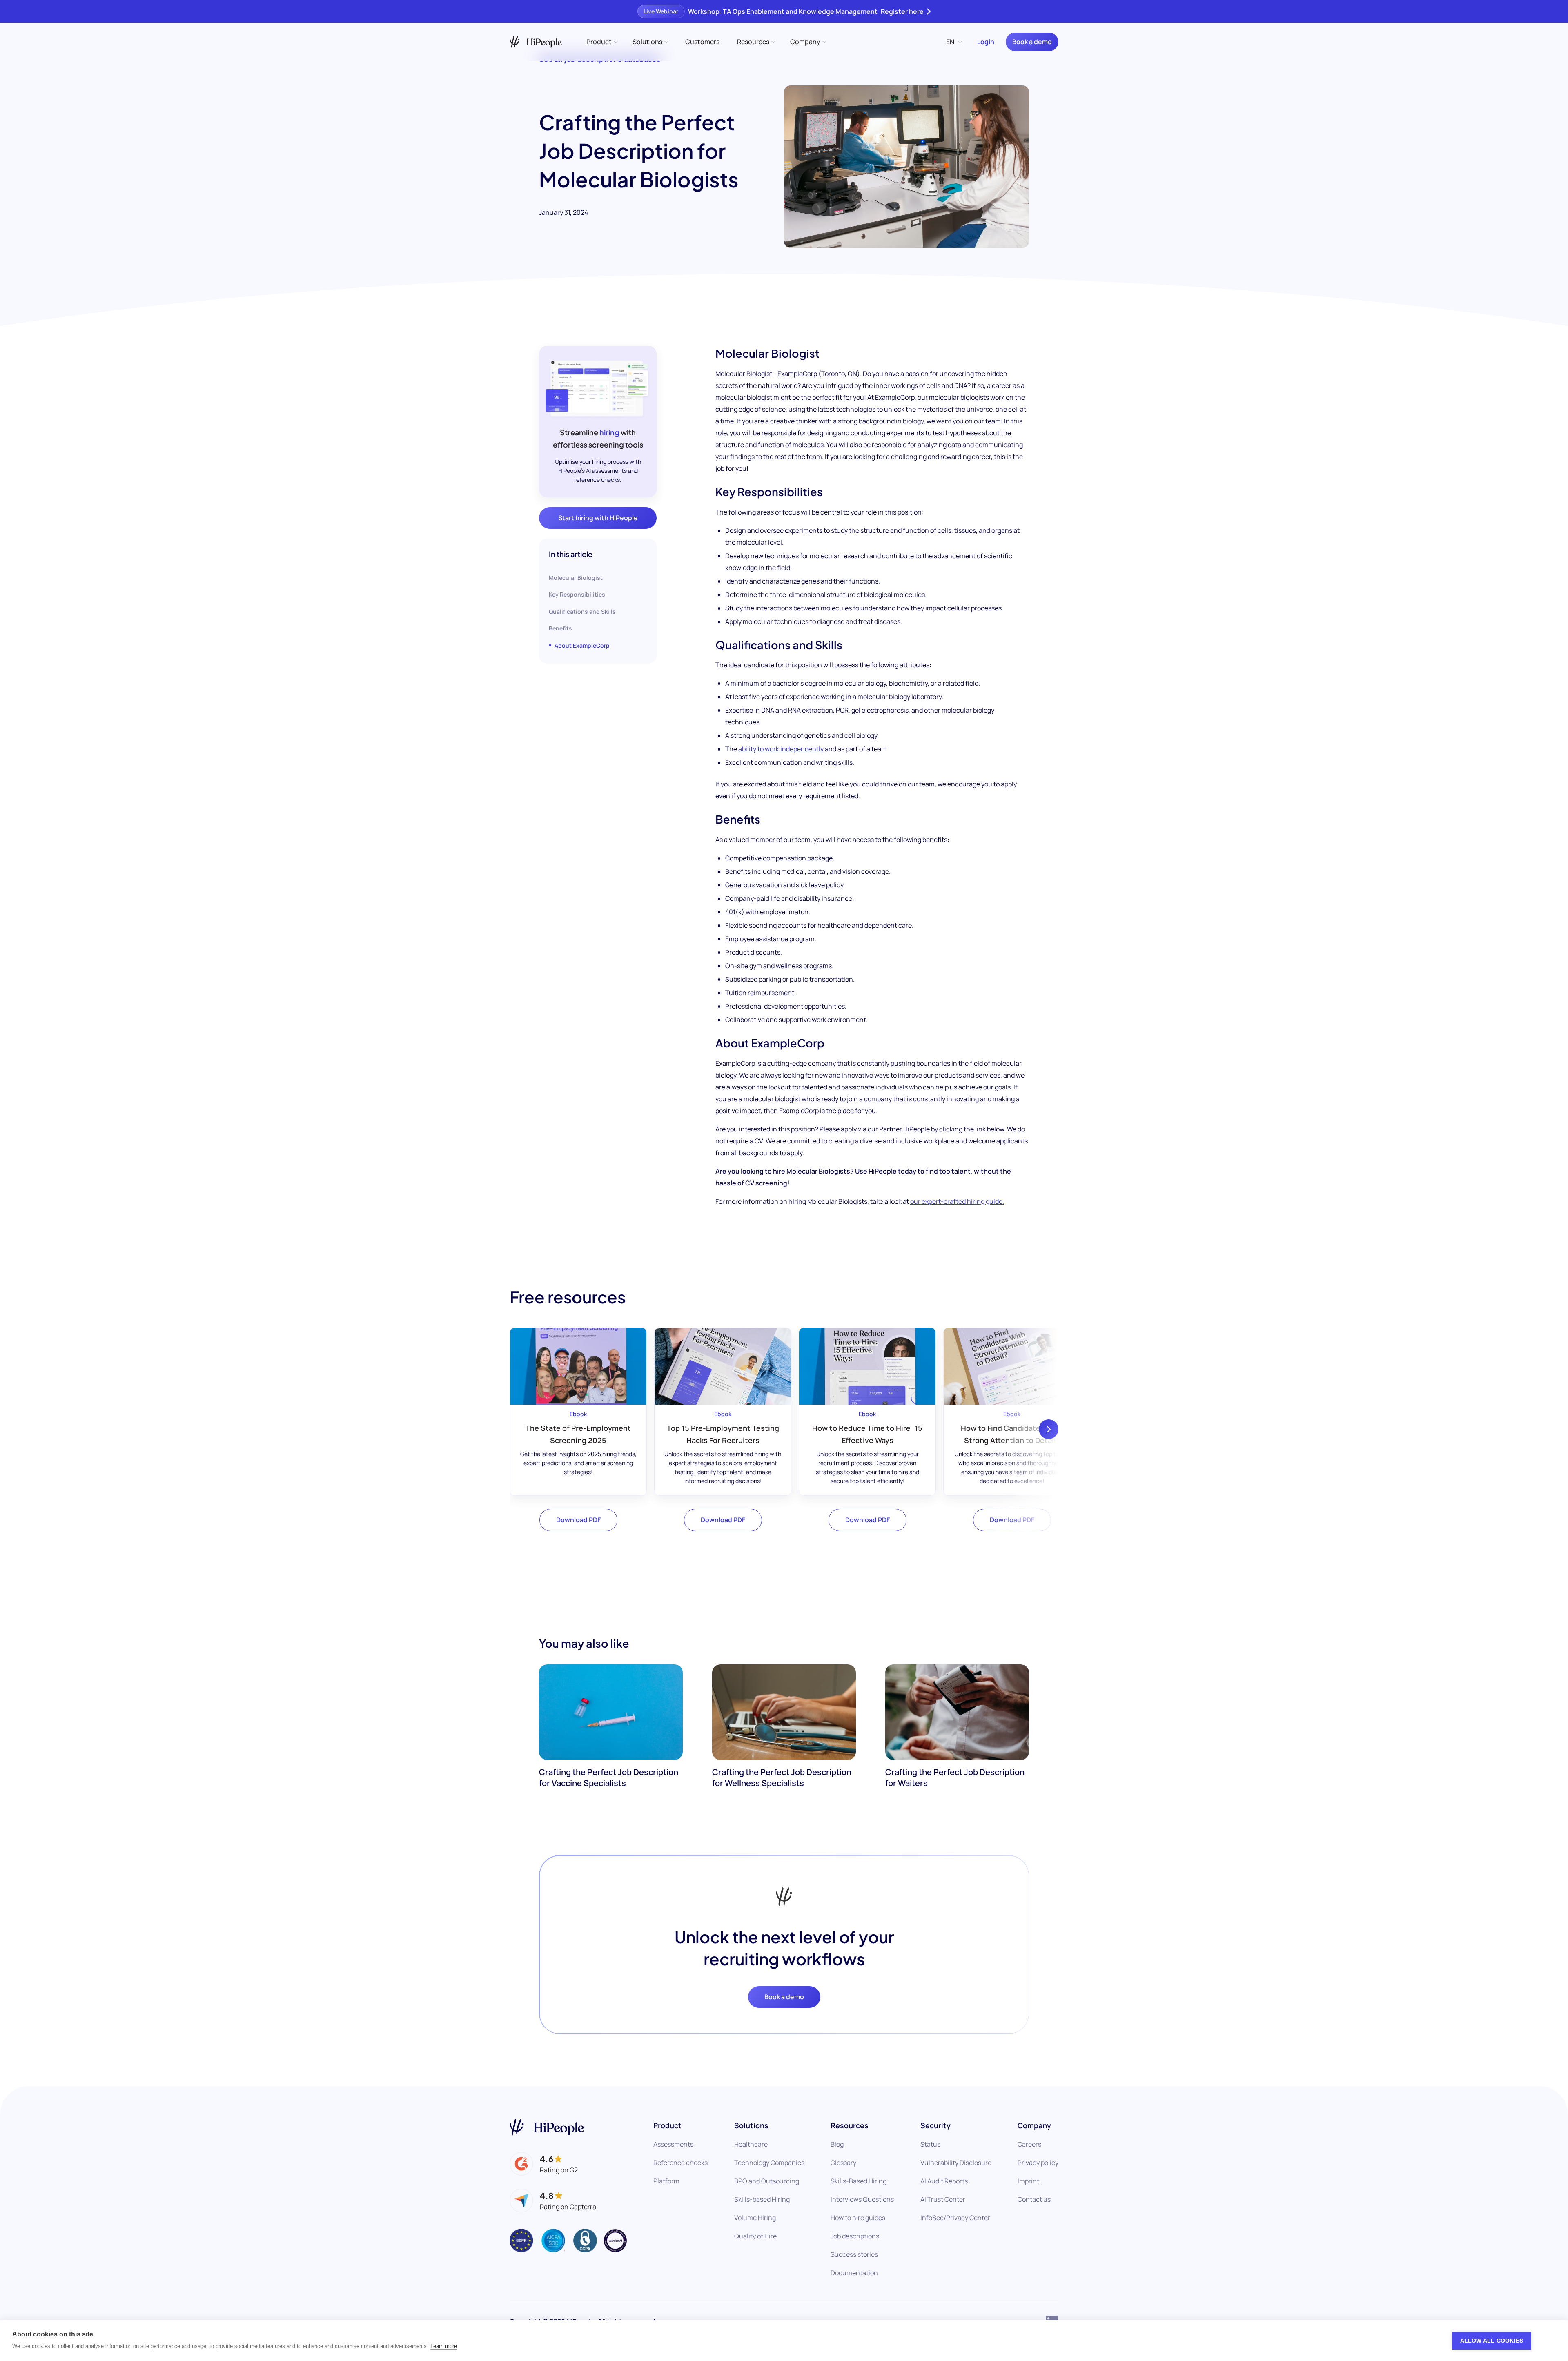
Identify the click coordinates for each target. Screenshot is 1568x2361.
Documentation (854, 2273)
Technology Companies (769, 2163)
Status (930, 2144)
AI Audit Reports (944, 2181)
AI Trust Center (943, 2199)
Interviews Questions (862, 2199)
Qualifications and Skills (582, 611)
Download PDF (578, 1520)
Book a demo (1032, 42)
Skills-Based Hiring (859, 2181)
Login (986, 42)
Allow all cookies (1492, 2341)
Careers (1029, 2144)
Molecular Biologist (576, 578)
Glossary (843, 2163)
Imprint (1028, 2181)
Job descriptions (855, 2236)
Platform (666, 2181)
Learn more (444, 2346)
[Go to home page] (547, 2127)
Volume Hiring (755, 2218)
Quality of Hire (755, 2236)
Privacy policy (1038, 2163)
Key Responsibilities (577, 594)
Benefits (560, 628)
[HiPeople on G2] (544, 2164)
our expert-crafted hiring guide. (957, 1201)
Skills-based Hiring (762, 2199)
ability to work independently (781, 749)
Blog (837, 2144)
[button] (601, 42)
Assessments (673, 2144)
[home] (536, 42)
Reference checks (680, 2163)
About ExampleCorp (582, 645)
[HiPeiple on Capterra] (553, 2201)
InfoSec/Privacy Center (955, 2218)
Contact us (1034, 2199)
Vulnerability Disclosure (956, 2163)
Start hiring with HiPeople (598, 518)
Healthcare (751, 2144)
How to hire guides (858, 2218)
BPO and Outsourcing (767, 2181)
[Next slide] (1049, 1429)
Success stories (854, 2254)
